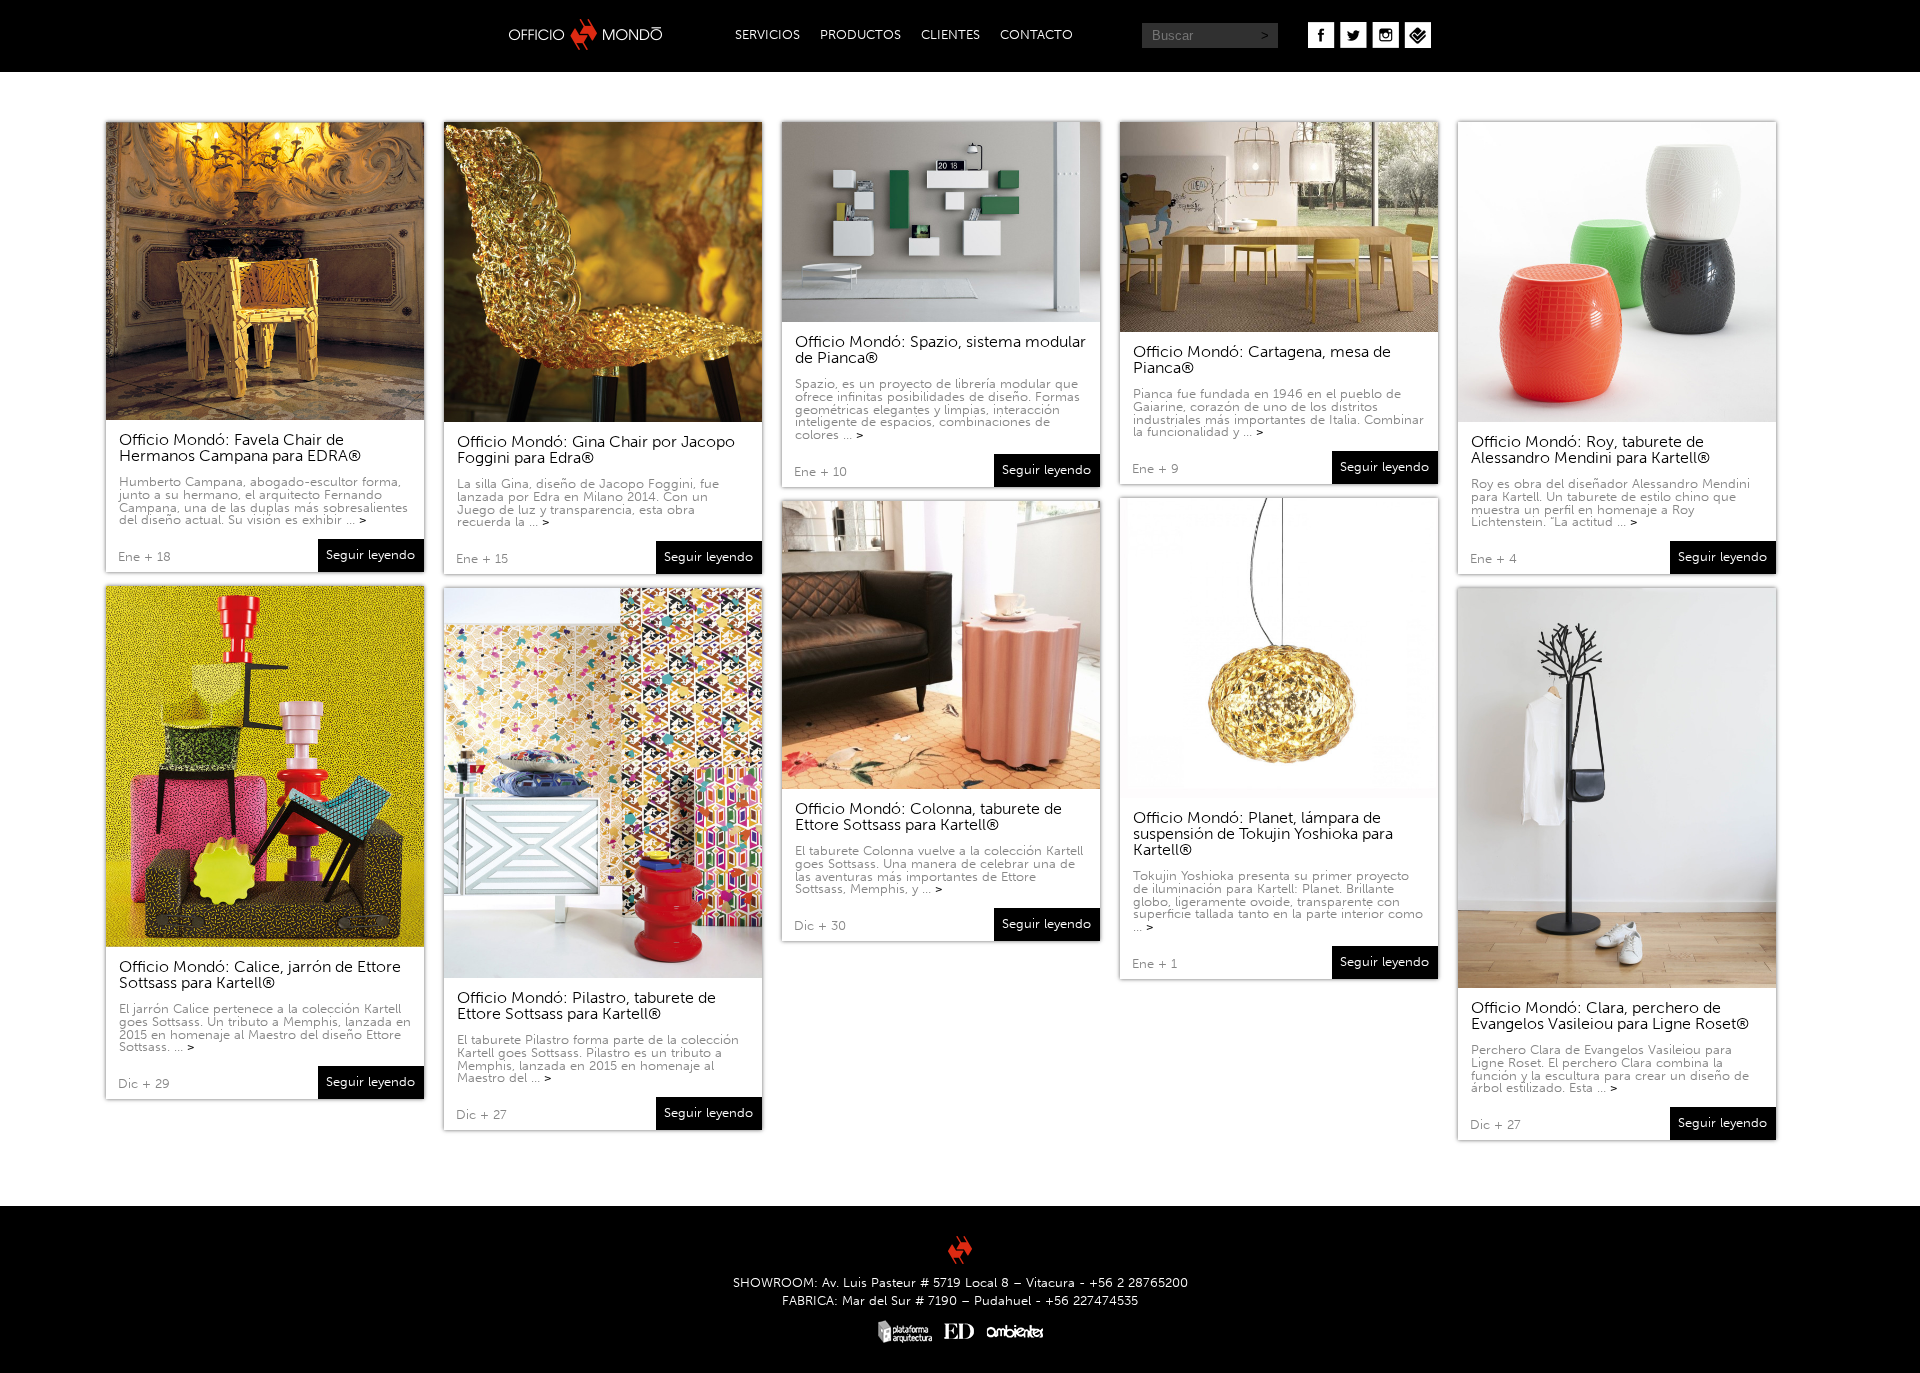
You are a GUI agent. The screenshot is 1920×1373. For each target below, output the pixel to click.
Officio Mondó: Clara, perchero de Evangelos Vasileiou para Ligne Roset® (1610, 1015)
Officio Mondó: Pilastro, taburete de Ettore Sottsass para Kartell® (586, 1005)
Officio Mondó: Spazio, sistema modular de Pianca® (940, 349)
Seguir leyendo (370, 554)
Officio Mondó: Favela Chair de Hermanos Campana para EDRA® (240, 447)
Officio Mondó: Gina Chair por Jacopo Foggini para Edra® (596, 449)
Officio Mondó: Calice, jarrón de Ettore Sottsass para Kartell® (260, 974)
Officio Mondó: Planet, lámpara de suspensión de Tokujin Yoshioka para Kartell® (1263, 833)
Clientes (950, 34)
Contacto (1036, 34)
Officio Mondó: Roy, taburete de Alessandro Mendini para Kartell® (1590, 449)
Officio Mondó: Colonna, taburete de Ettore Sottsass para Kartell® (928, 816)
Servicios (767, 34)
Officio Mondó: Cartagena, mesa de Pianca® (1262, 359)
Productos (860, 34)
